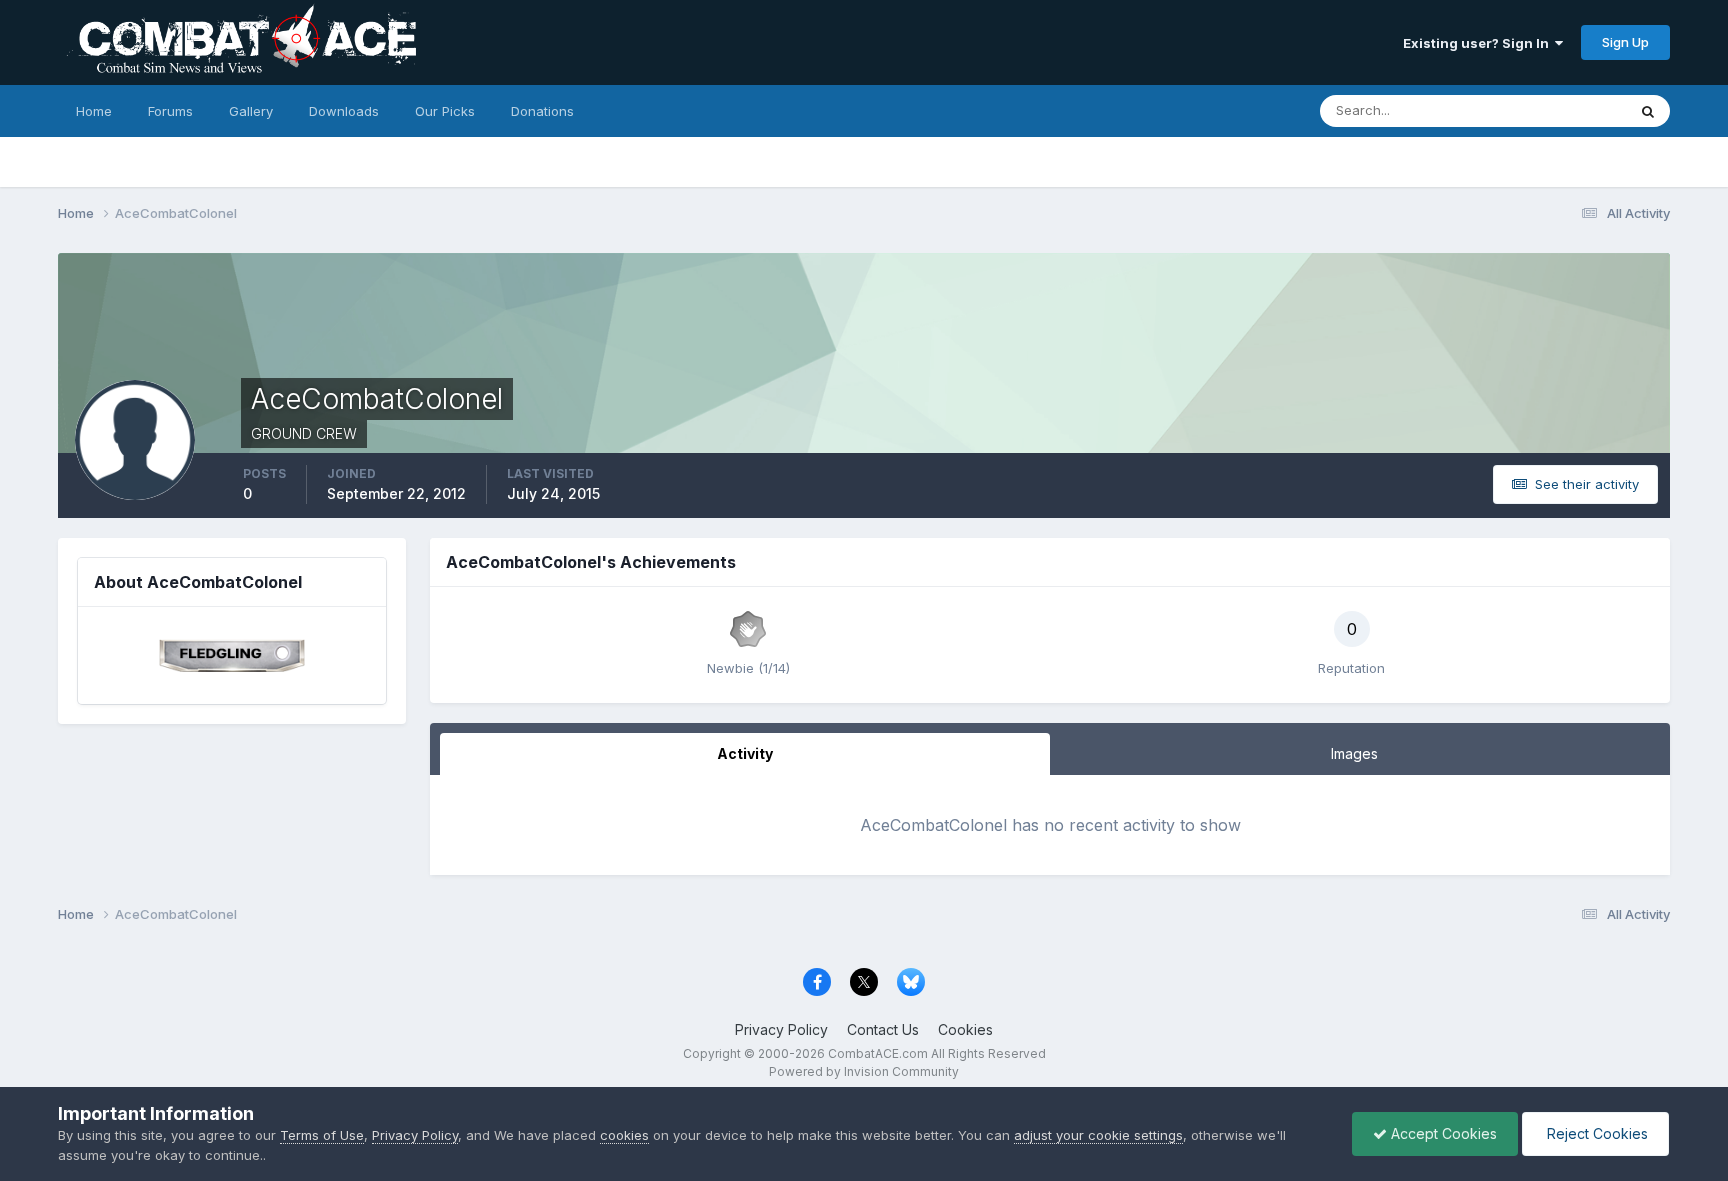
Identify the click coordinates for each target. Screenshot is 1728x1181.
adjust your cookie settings (1098, 1135)
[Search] (1648, 111)
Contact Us (883, 1029)
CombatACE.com (878, 1053)
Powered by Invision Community (864, 1071)
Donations (542, 111)
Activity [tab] (745, 753)
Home (94, 111)
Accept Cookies (1442, 1133)
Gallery (251, 111)
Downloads (344, 111)
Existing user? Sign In (1479, 43)
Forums (170, 111)
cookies (624, 1135)
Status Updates (1553, 110)
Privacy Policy (781, 1029)
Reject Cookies (1595, 1133)
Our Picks (445, 111)
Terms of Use (322, 1135)
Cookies (965, 1029)
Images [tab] (1354, 753)
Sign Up (1625, 42)
